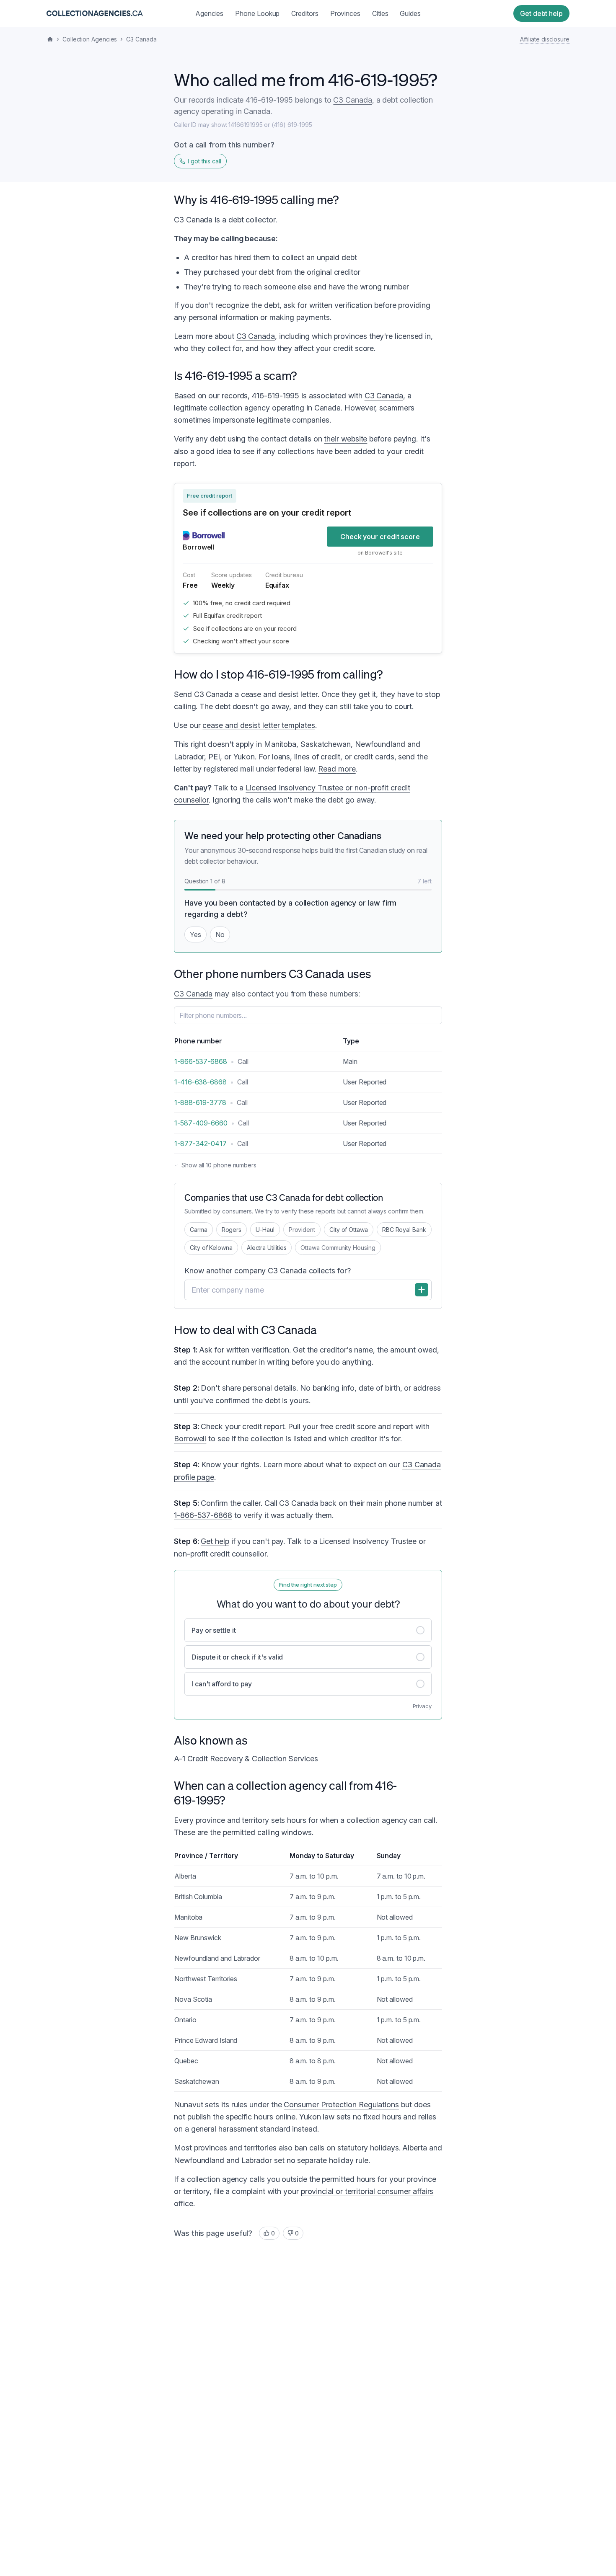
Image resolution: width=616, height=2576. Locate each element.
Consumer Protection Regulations (341, 2105)
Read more (337, 769)
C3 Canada (141, 39)
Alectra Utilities (267, 1248)
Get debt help (541, 13)
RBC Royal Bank (404, 1230)
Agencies (209, 13)
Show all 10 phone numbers (219, 1165)
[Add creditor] (422, 1290)
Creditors (305, 13)
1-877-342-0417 (201, 1143)
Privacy (422, 1706)
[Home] (50, 39)
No (220, 934)
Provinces (345, 13)
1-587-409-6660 (201, 1123)
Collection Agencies (90, 39)
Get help (215, 1541)
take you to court (383, 706)
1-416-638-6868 (201, 1082)
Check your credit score (380, 537)
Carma (199, 1230)
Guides (410, 13)
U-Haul (265, 1230)
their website (346, 439)
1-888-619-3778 (200, 1102)
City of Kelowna (211, 1248)
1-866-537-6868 (201, 1061)
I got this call (204, 161)
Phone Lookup (257, 13)
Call (243, 1061)
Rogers (232, 1230)
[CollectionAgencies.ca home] (95, 13)
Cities (380, 13)
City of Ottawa (349, 1230)
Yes (195, 934)
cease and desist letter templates (259, 725)
